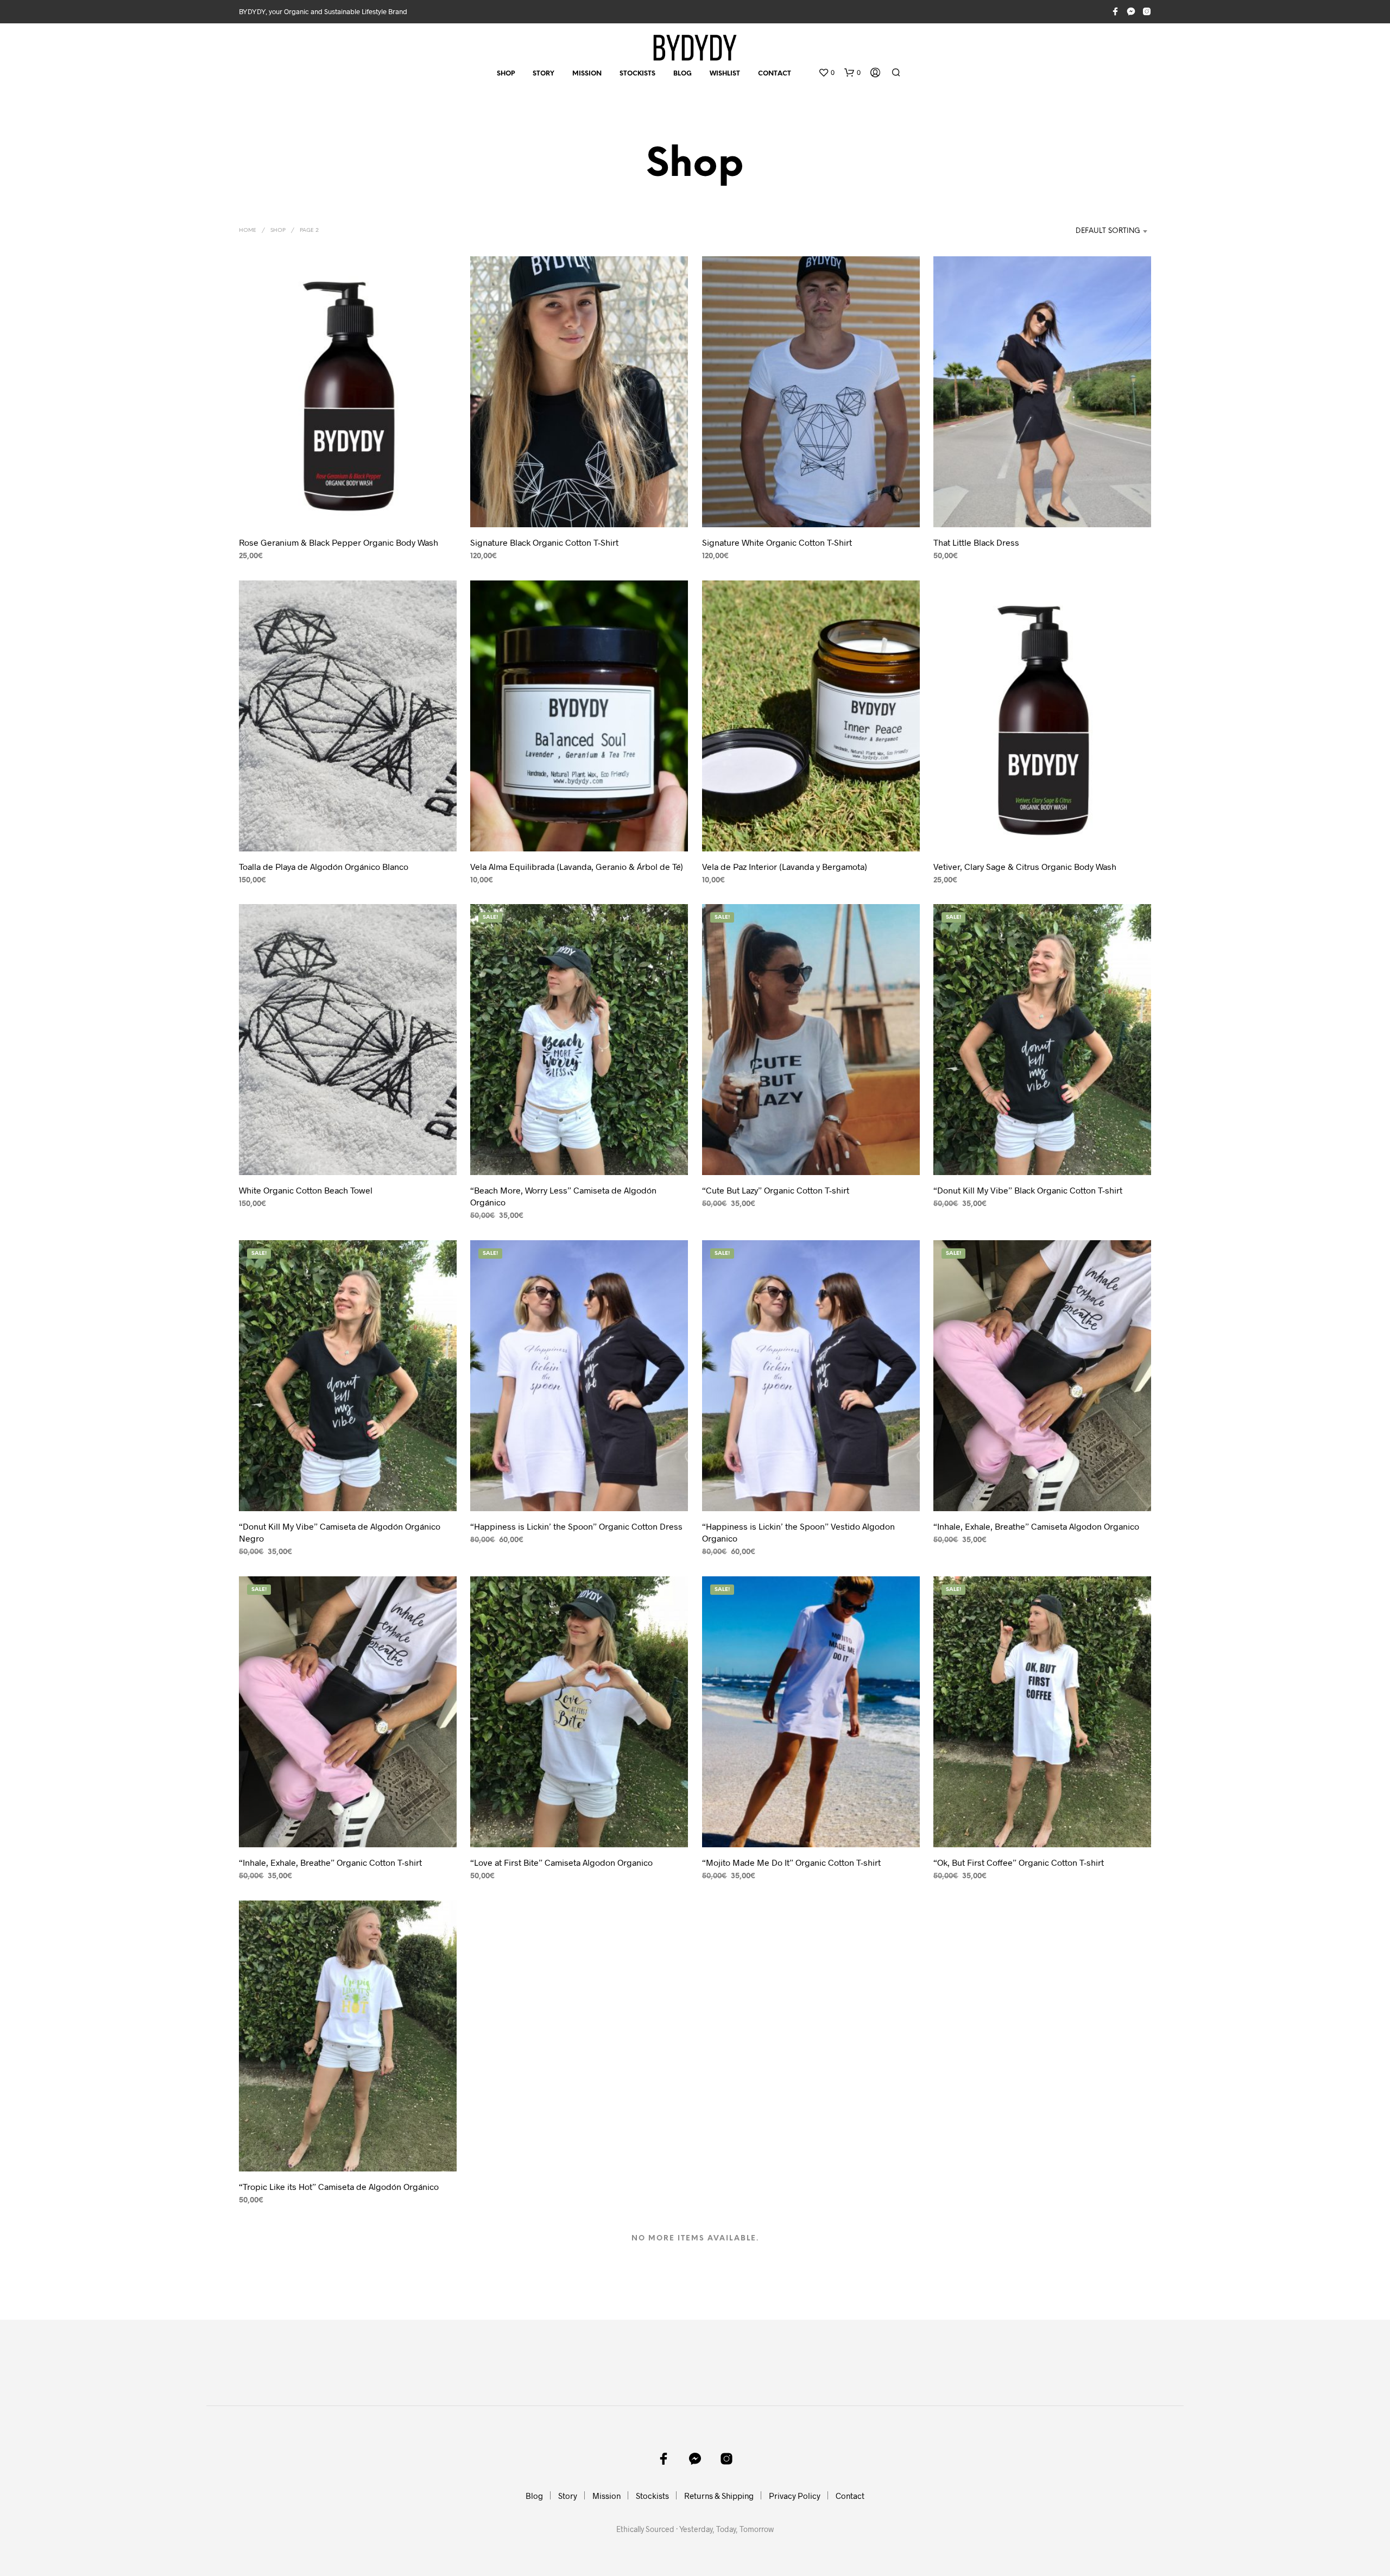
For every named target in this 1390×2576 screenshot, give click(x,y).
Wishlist (725, 74)
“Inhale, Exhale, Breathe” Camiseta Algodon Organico (1036, 1526)
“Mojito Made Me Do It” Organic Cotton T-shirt (791, 1862)
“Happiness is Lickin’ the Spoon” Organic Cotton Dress (576, 1526)
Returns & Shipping (719, 2496)
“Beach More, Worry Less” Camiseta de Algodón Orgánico (563, 1196)
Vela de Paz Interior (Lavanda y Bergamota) (785, 866)
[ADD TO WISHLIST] (348, 511)
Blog (683, 74)
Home (248, 231)
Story (544, 74)
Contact (775, 74)
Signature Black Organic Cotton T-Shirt (544, 542)
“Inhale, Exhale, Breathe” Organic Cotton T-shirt (330, 1862)
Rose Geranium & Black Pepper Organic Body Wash (339, 542)
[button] (826, 73)
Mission (587, 74)
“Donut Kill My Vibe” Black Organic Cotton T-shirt (1028, 1190)
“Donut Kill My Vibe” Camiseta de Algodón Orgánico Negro (340, 1532)
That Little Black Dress (976, 542)
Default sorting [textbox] (1108, 231)
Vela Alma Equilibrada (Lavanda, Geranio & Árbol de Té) (577, 866)
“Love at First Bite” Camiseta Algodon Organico (561, 1862)
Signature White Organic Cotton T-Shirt (777, 542)
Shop (506, 74)
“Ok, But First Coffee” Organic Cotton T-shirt (1019, 1862)
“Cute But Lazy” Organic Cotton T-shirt (776, 1190)
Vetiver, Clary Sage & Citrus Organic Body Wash (1025, 866)
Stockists (637, 74)
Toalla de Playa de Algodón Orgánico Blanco (324, 866)
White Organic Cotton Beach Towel (306, 1190)
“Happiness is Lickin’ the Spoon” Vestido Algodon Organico (798, 1532)
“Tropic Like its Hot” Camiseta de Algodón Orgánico (339, 2186)
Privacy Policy (795, 2496)
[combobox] (1096, 231)
